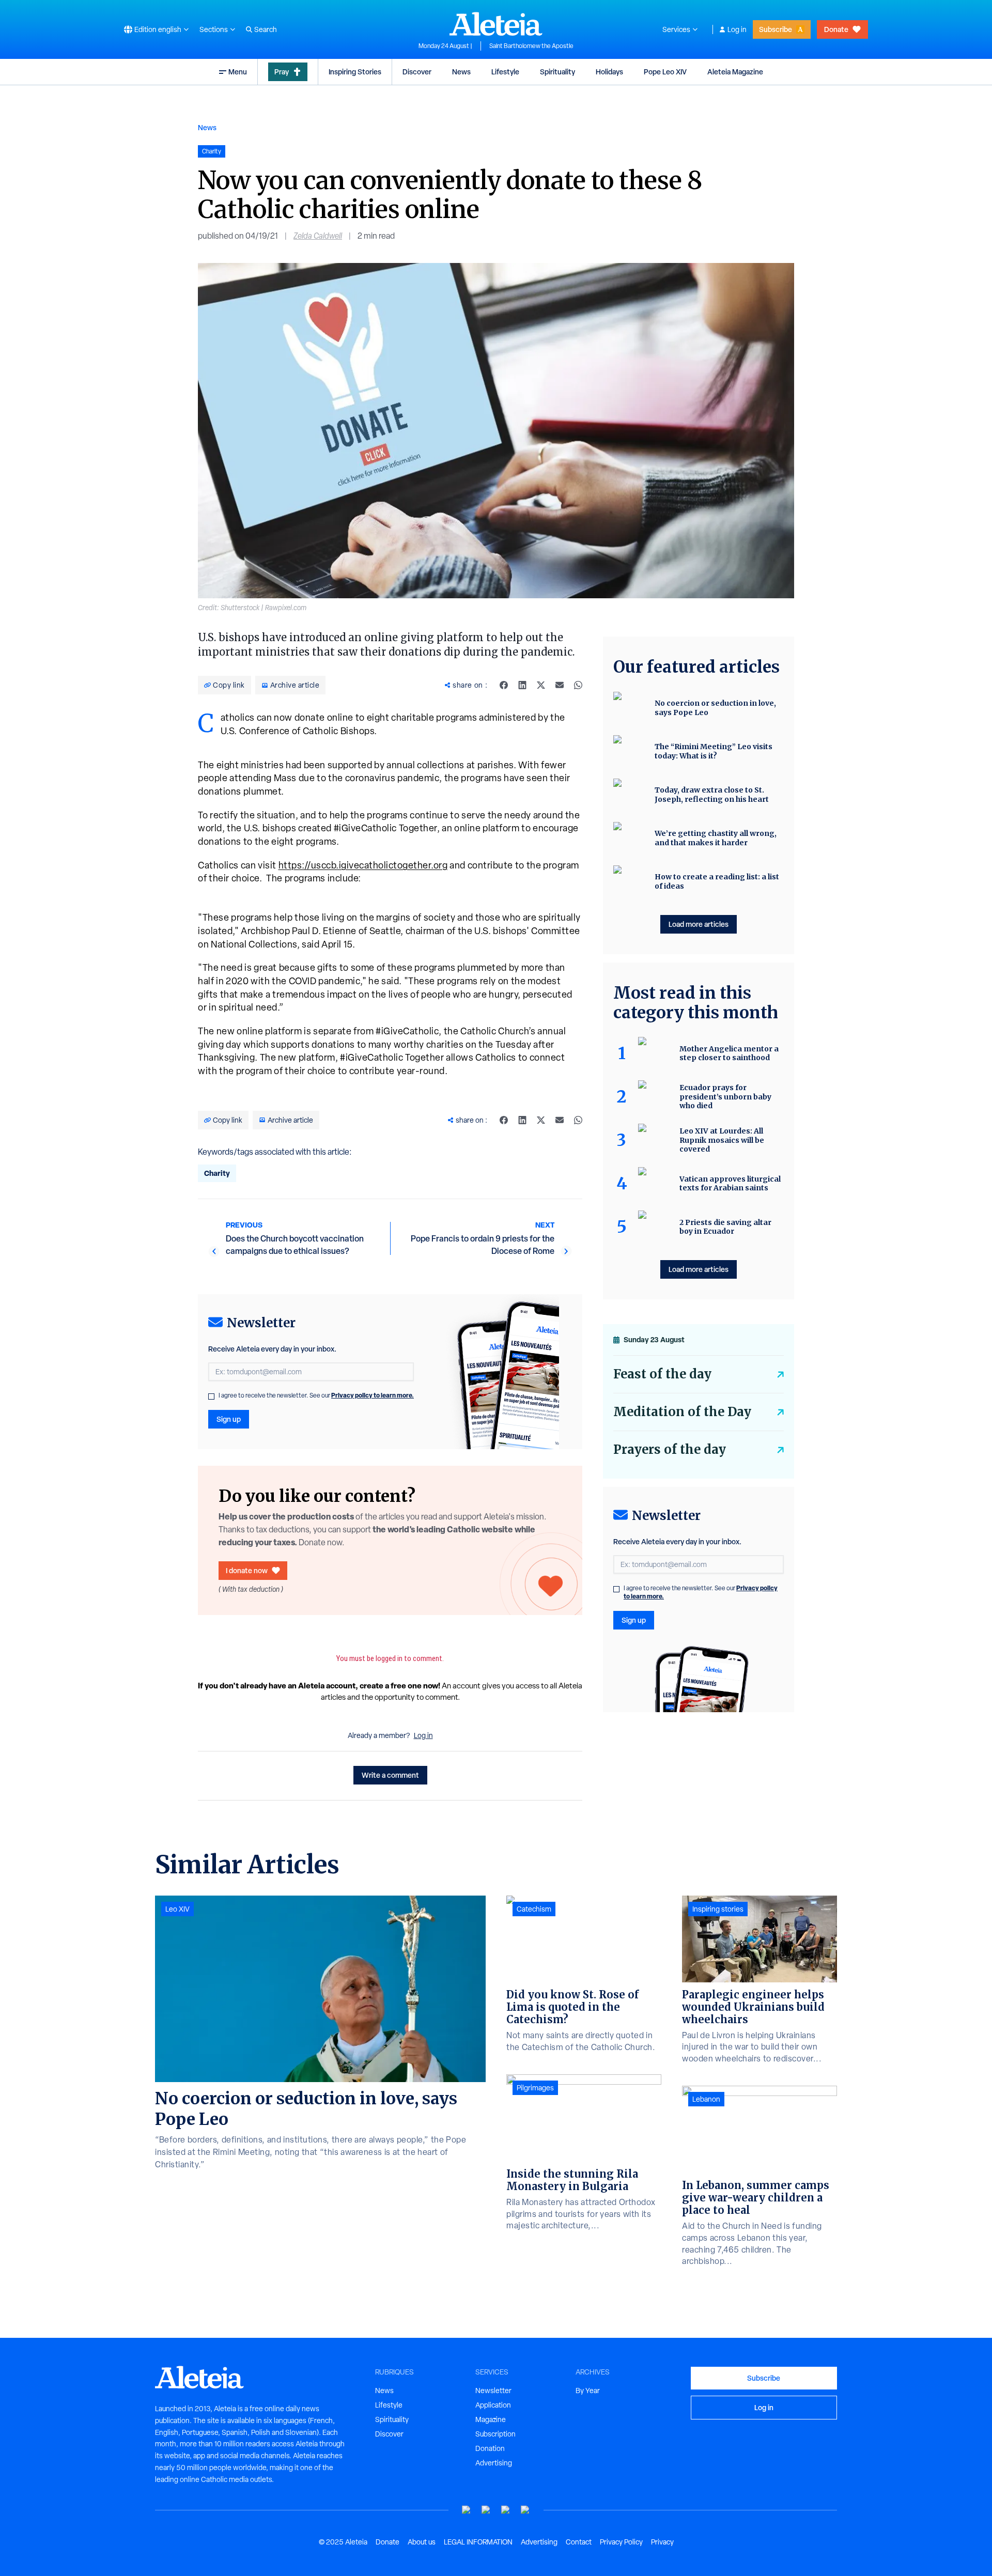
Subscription (495, 2434)
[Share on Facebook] (504, 685)
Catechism (534, 1909)
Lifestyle (505, 72)
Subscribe (776, 29)
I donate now (247, 1570)
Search (266, 29)
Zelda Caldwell (318, 236)
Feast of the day (662, 1374)
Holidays (609, 72)
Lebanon (706, 2099)
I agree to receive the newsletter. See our (316, 1395)
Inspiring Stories (355, 72)
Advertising (494, 2463)
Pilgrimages (535, 2088)
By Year (588, 2391)
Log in (737, 29)
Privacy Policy (621, 2542)
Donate (836, 29)
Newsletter (493, 2391)
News (461, 72)
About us (422, 2542)
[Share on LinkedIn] (522, 685)
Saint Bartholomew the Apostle (531, 46)
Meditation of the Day (682, 1412)
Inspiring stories (718, 1909)
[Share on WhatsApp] (578, 685)
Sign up (229, 1419)
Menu (238, 72)
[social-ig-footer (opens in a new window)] (525, 2510)
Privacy (662, 2542)
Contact (579, 2542)
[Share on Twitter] (541, 685)
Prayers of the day (670, 1449)
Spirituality (557, 72)
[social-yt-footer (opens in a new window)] (467, 2510)
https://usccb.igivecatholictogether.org (363, 865)
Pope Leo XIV (665, 72)
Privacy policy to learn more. (373, 1395)
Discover (417, 72)
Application (493, 2405)
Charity (217, 1173)
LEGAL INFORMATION (478, 2542)
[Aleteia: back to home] (496, 24)
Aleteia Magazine (735, 72)
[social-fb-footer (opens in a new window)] (486, 2510)
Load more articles (699, 924)
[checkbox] (211, 1396)
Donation (490, 2448)
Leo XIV (177, 1909)
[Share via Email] (560, 685)
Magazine (491, 2419)
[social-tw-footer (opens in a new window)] (506, 2510)
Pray (282, 72)
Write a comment (390, 1775)
